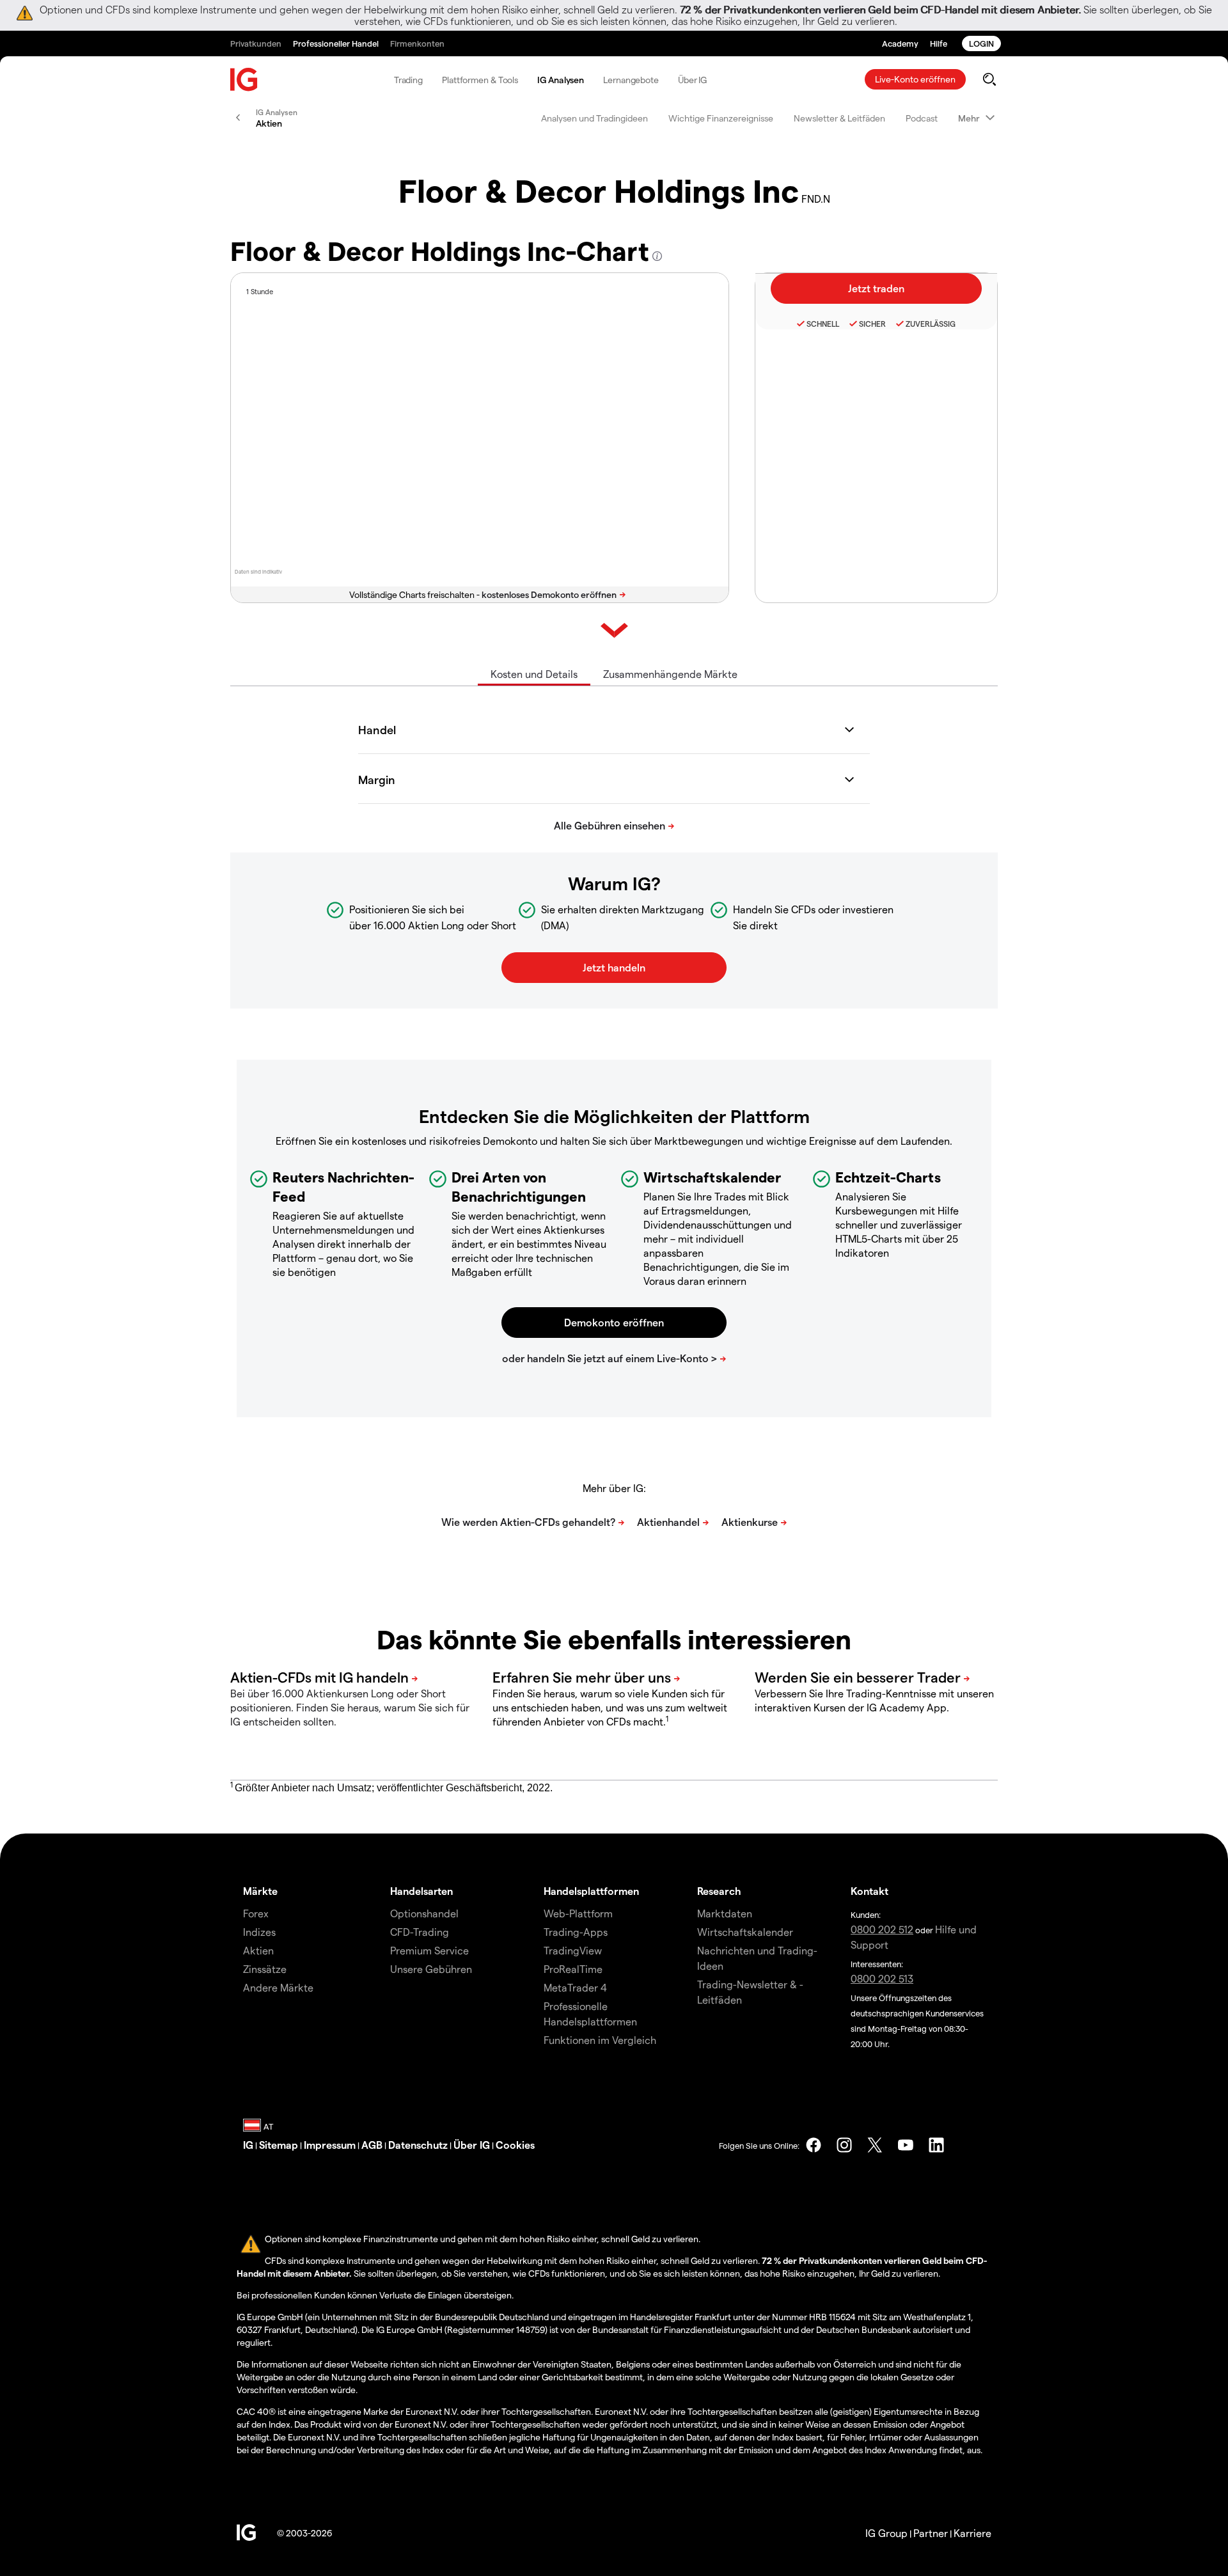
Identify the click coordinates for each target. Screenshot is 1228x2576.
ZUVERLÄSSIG (931, 324)
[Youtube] (906, 2145)
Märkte (260, 1891)
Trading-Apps (576, 1932)
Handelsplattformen (591, 1891)
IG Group (886, 2533)
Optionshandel (424, 1913)
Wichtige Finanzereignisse (721, 118)
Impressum (330, 2145)
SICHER (872, 324)
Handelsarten (421, 1891)
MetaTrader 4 (575, 1987)
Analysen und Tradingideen (594, 118)
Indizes (259, 1932)
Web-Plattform (578, 1913)
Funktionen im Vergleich (600, 2040)
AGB (372, 2145)
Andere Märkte (278, 1987)
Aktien (258, 1950)
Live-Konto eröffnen (915, 79)
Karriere (972, 2533)
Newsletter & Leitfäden (839, 118)
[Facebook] (814, 2145)
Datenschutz (418, 2145)
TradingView (573, 1950)
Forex (256, 1913)
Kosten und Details (534, 674)
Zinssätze (265, 1969)
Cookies (515, 2145)
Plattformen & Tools (480, 80)
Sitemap (279, 2145)
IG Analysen (561, 80)
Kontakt (870, 1891)
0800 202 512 (882, 1929)
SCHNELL (823, 324)
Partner (931, 2533)
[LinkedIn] (936, 2145)
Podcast (922, 118)
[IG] (244, 80)
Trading (408, 80)
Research (719, 1891)
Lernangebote (631, 80)
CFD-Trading (420, 1932)
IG (248, 2145)
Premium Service (429, 1950)
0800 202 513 (882, 1978)
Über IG (692, 80)
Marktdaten (725, 1913)
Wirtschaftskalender (745, 1932)
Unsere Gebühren (431, 1969)
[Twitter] (875, 2145)
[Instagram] (844, 2145)
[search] (989, 79)
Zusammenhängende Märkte (670, 674)
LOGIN (981, 43)
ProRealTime (573, 1969)
